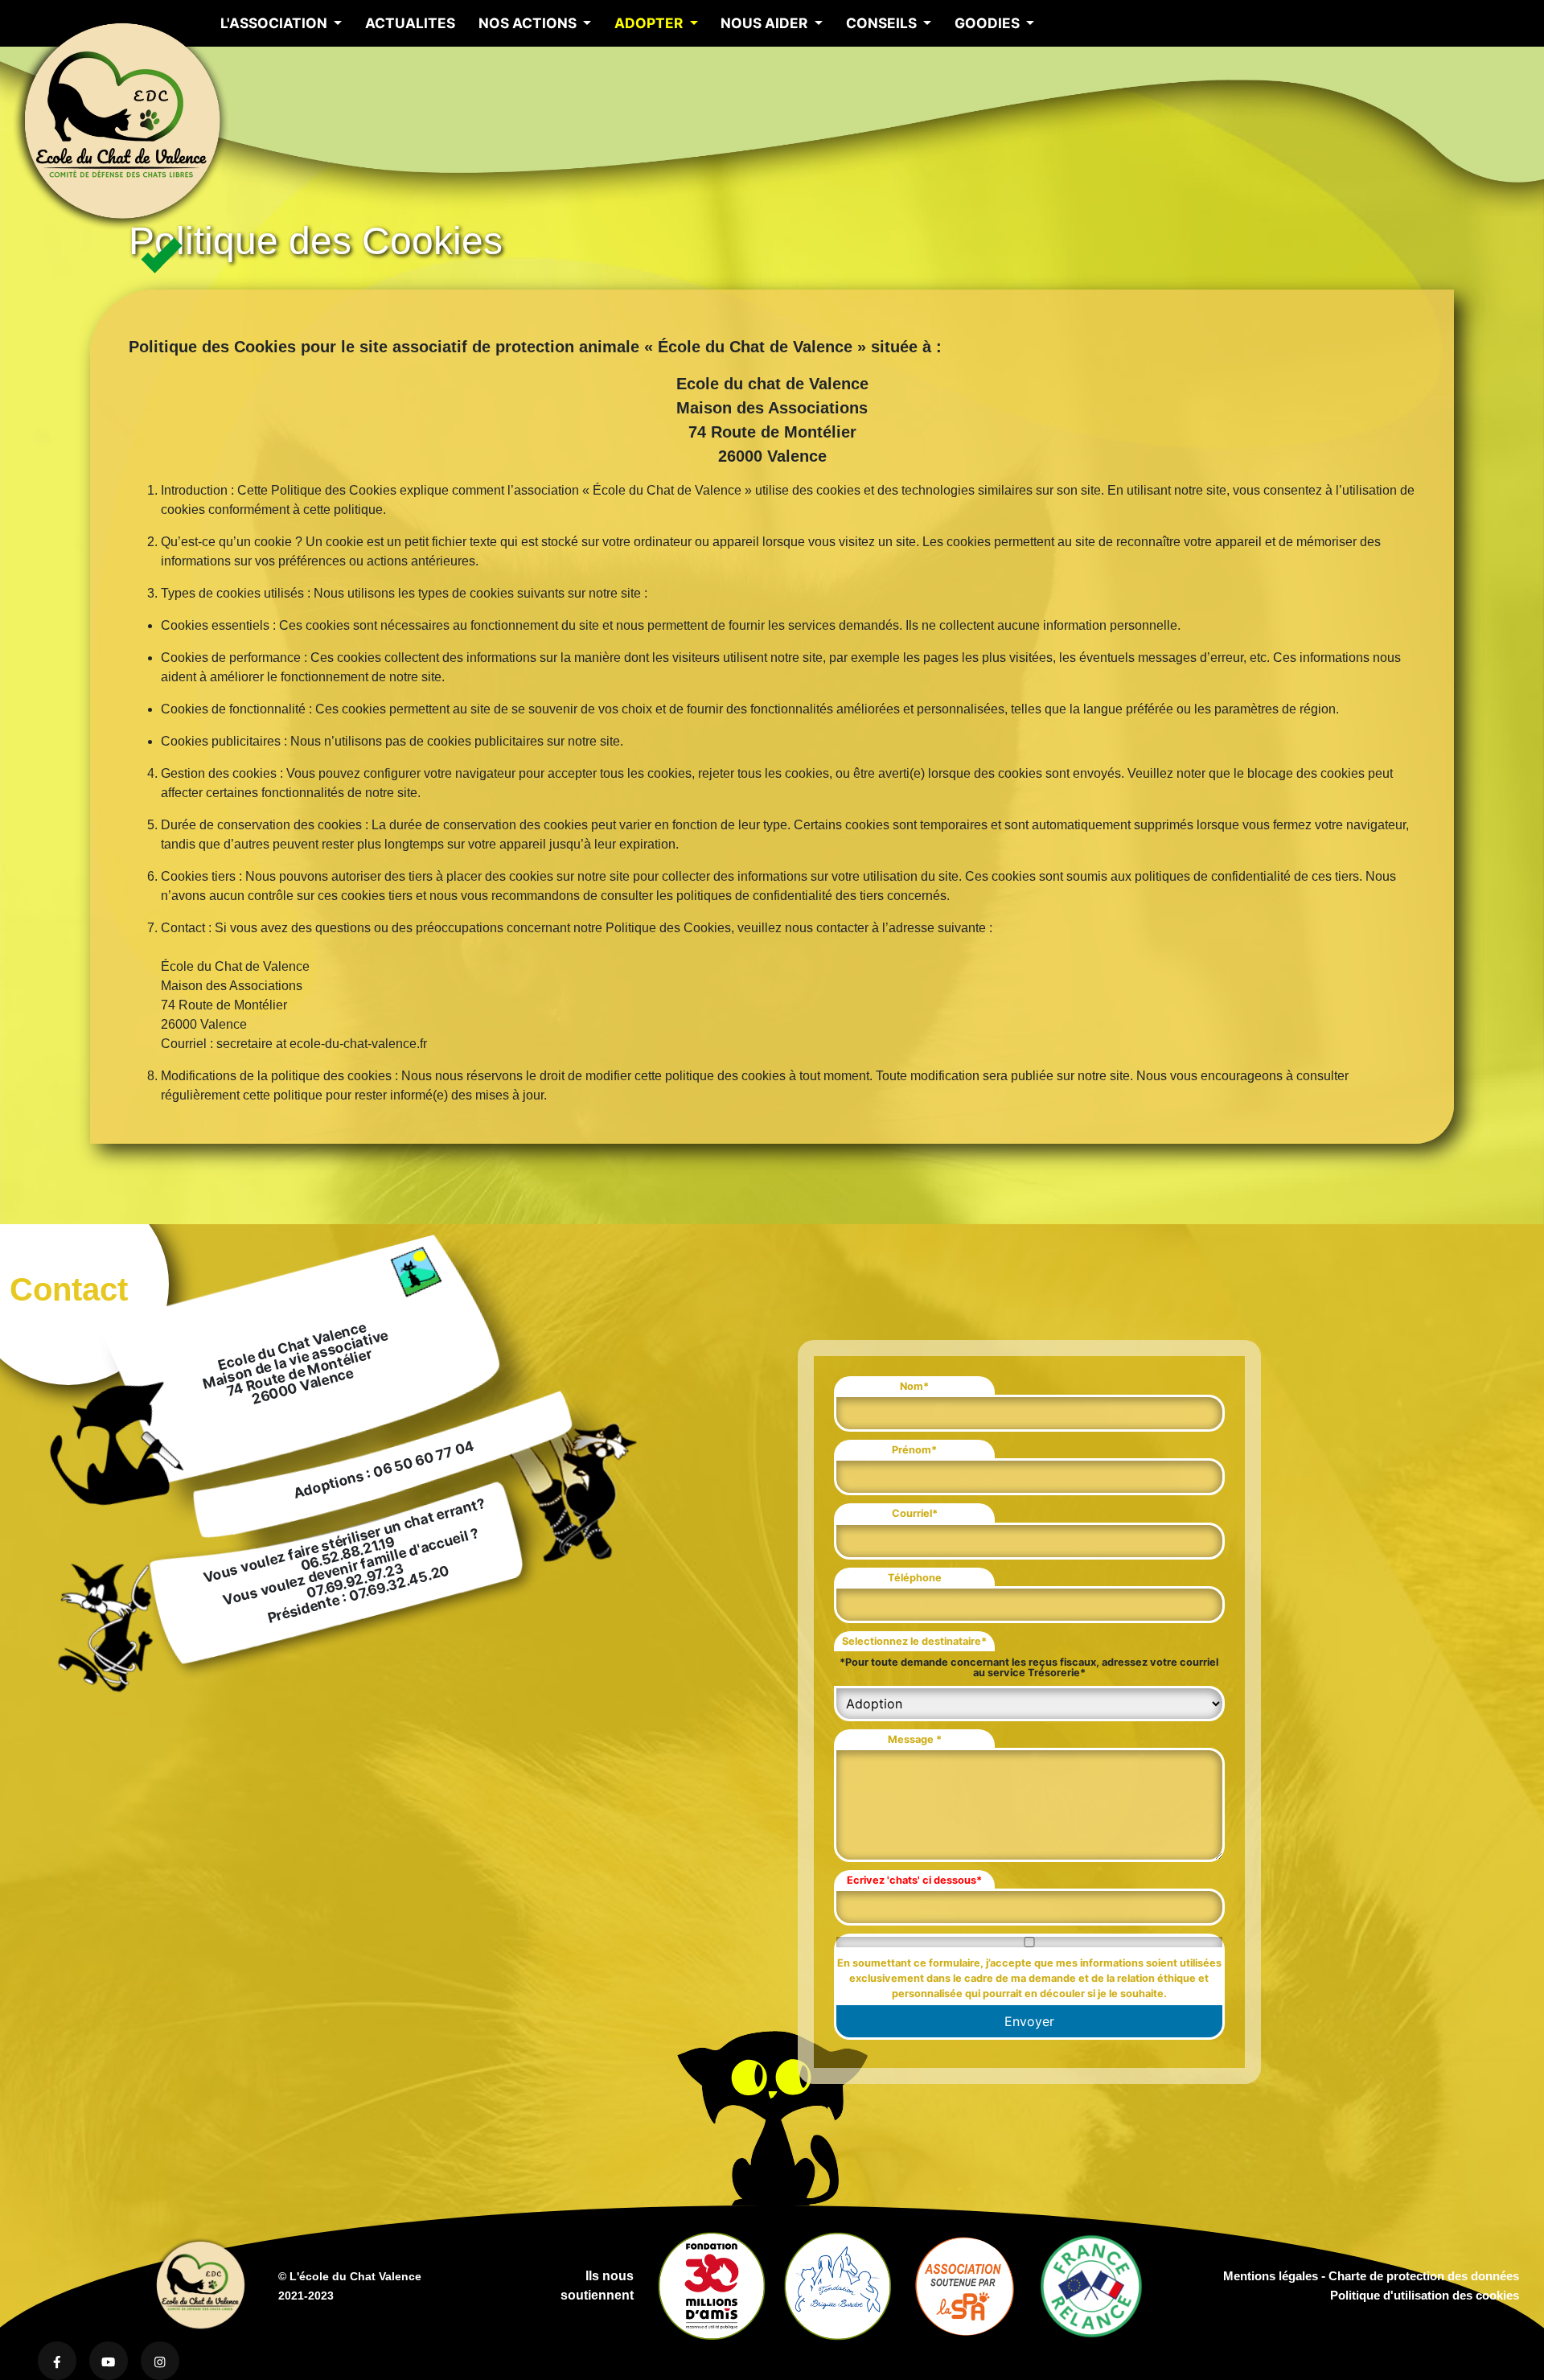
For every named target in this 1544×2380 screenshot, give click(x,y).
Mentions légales (1271, 2276)
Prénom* (914, 1450)
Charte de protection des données (1424, 2276)
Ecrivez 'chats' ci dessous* (914, 1880)
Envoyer (1029, 2021)
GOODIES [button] (989, 23)
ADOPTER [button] (650, 23)
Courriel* (915, 1513)
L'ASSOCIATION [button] (275, 23)
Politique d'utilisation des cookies (1425, 2295)
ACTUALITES (410, 23)
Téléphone (915, 1578)
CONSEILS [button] (883, 23)
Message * (915, 1739)
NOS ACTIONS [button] (529, 23)
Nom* (914, 1386)
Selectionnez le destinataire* (914, 1641)
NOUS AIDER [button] (766, 23)
